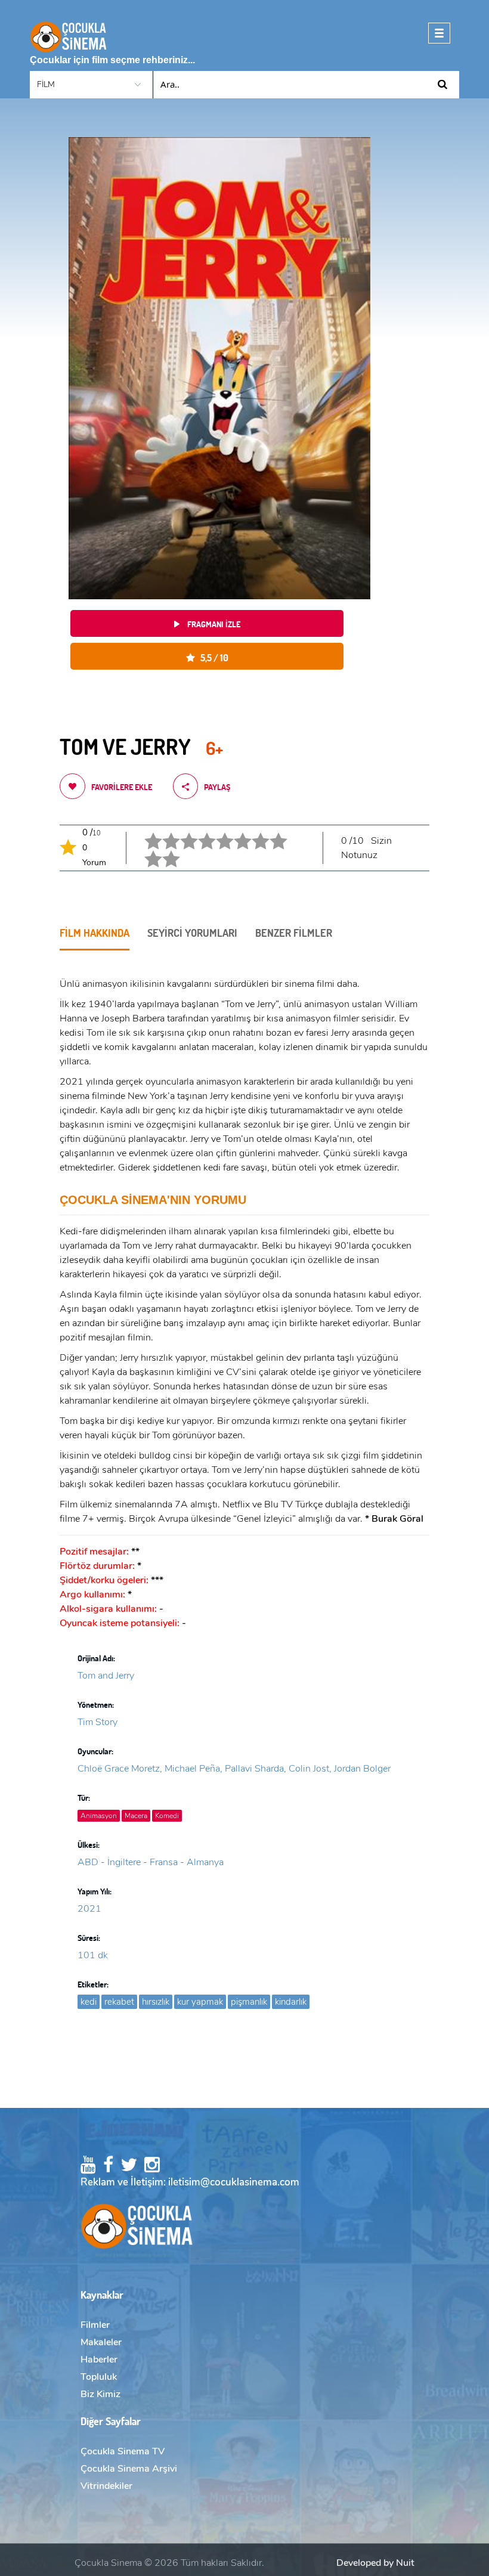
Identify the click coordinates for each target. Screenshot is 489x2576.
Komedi (167, 1816)
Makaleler (101, 2342)
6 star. (235, 832)
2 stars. (164, 832)
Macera (136, 1816)
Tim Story (98, 1722)
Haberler (99, 2360)
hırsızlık (156, 2002)
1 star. (146, 832)
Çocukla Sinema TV (123, 2451)
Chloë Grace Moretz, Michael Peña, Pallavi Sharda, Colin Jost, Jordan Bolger (234, 1769)
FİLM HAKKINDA (95, 933)
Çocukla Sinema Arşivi (129, 2469)
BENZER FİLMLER (294, 933)
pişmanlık (249, 2002)
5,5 (212, 657)
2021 (89, 1909)
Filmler (95, 2325)
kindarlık (291, 2002)
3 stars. (182, 832)
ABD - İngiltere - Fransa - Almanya (151, 1862)
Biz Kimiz (100, 2394)
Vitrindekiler (106, 2486)
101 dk (93, 1955)
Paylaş (217, 787)
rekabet (119, 2002)
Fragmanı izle (213, 624)
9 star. (146, 850)
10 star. (164, 850)
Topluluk (99, 2377)
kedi (89, 2002)
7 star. (253, 832)
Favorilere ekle (122, 787)
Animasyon (99, 1816)
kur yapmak (200, 2002)
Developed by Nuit (375, 2563)
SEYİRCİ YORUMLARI (192, 933)
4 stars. (199, 832)
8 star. (271, 832)
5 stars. (217, 832)
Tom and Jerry (106, 1676)
